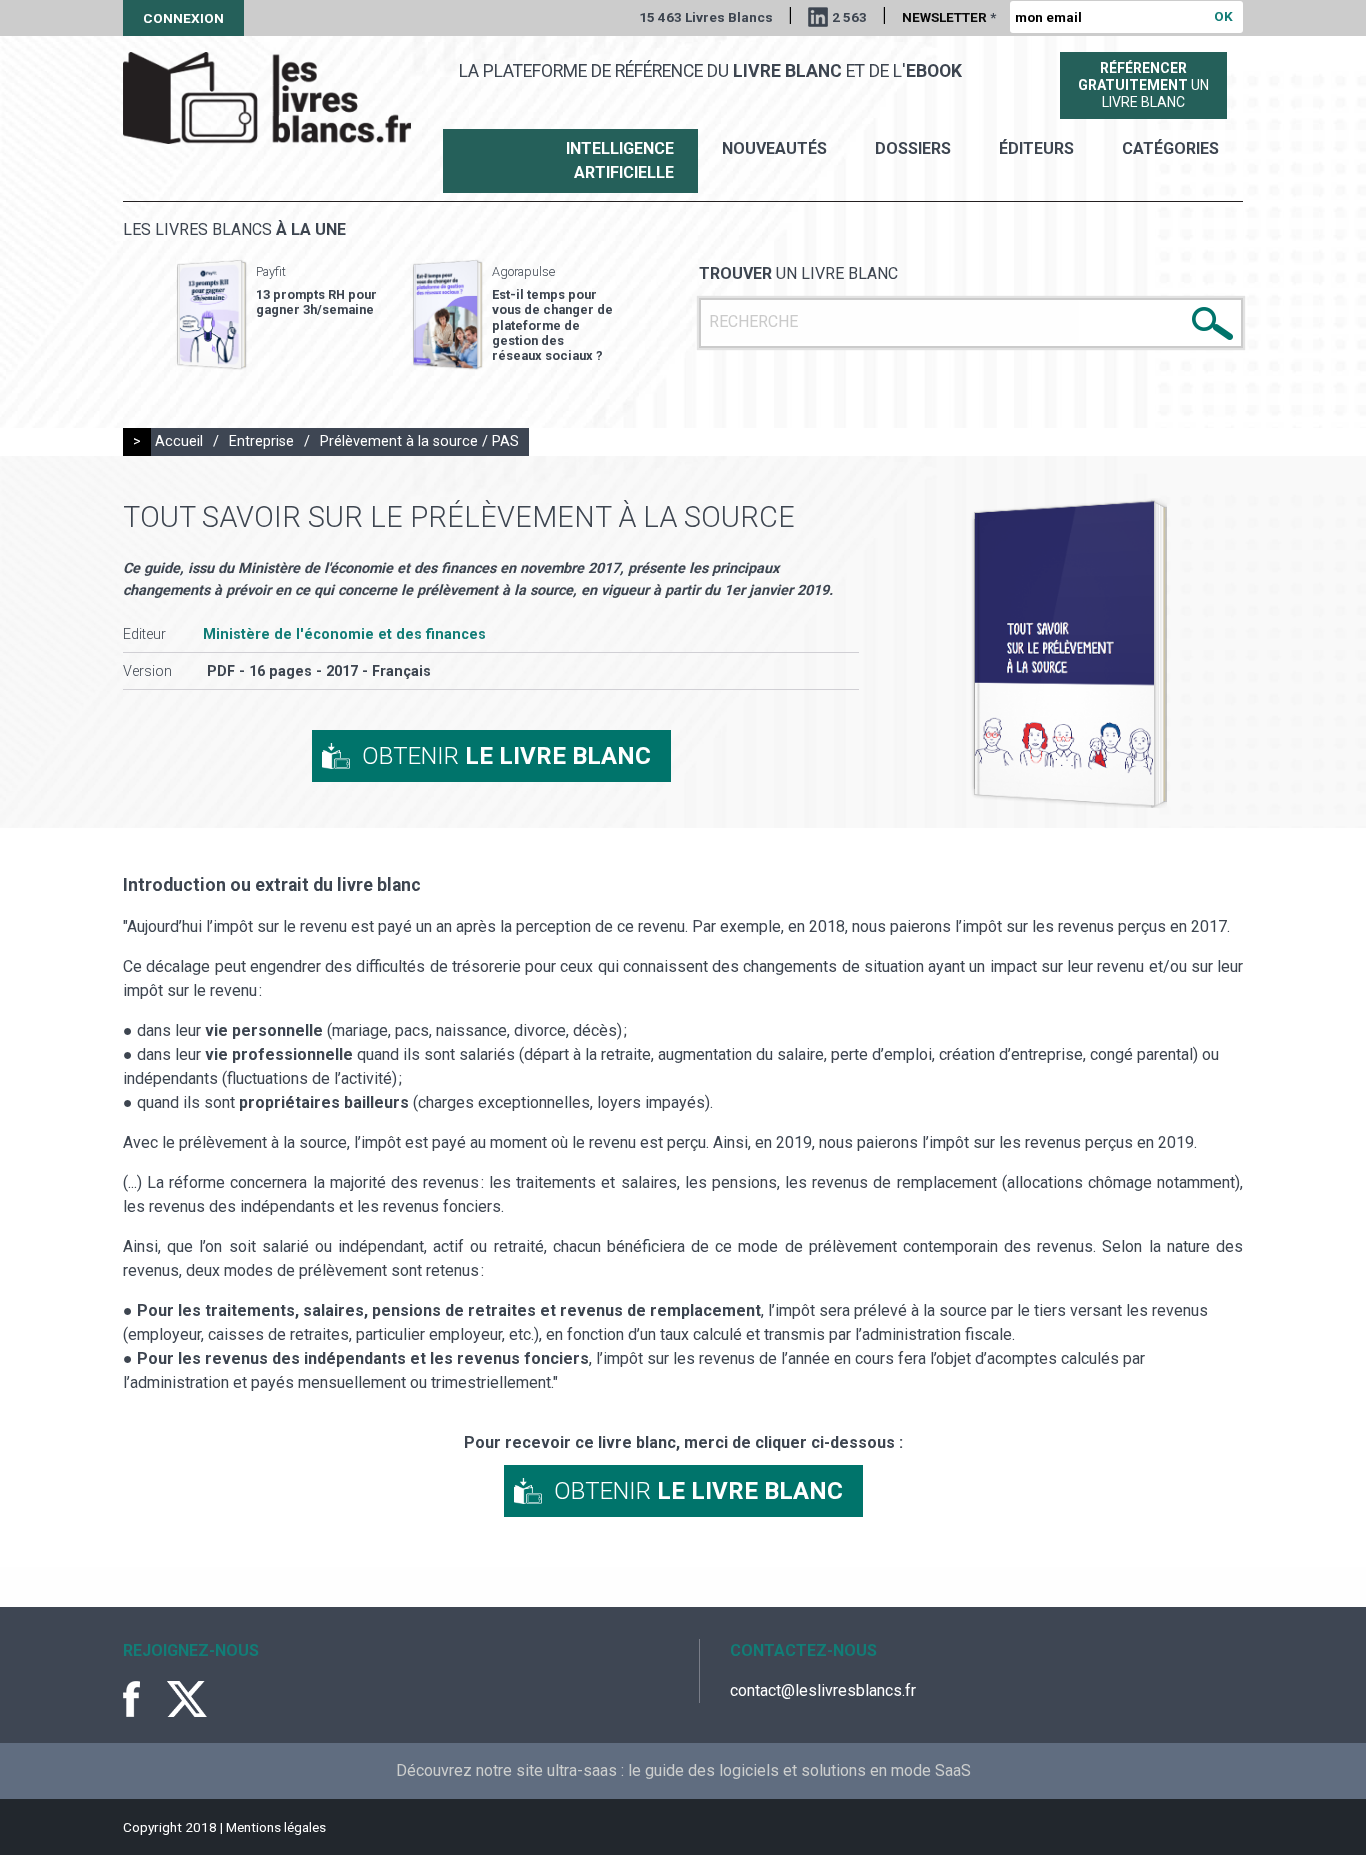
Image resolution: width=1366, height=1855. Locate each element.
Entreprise (261, 441)
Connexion (183, 18)
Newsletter (949, 17)
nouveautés (774, 148)
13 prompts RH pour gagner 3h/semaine (316, 302)
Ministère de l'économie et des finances (344, 634)
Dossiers (913, 148)
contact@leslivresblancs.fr (823, 1690)
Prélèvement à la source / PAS (419, 441)
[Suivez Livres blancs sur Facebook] (143, 1699)
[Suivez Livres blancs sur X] (187, 1699)
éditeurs (1036, 148)
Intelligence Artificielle (620, 160)
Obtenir (506, 756)
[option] (277, 315)
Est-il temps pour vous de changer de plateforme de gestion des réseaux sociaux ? (552, 325)
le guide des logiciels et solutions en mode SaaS (799, 1770)
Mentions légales (276, 1827)
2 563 (849, 17)
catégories (1170, 148)
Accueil (179, 441)
